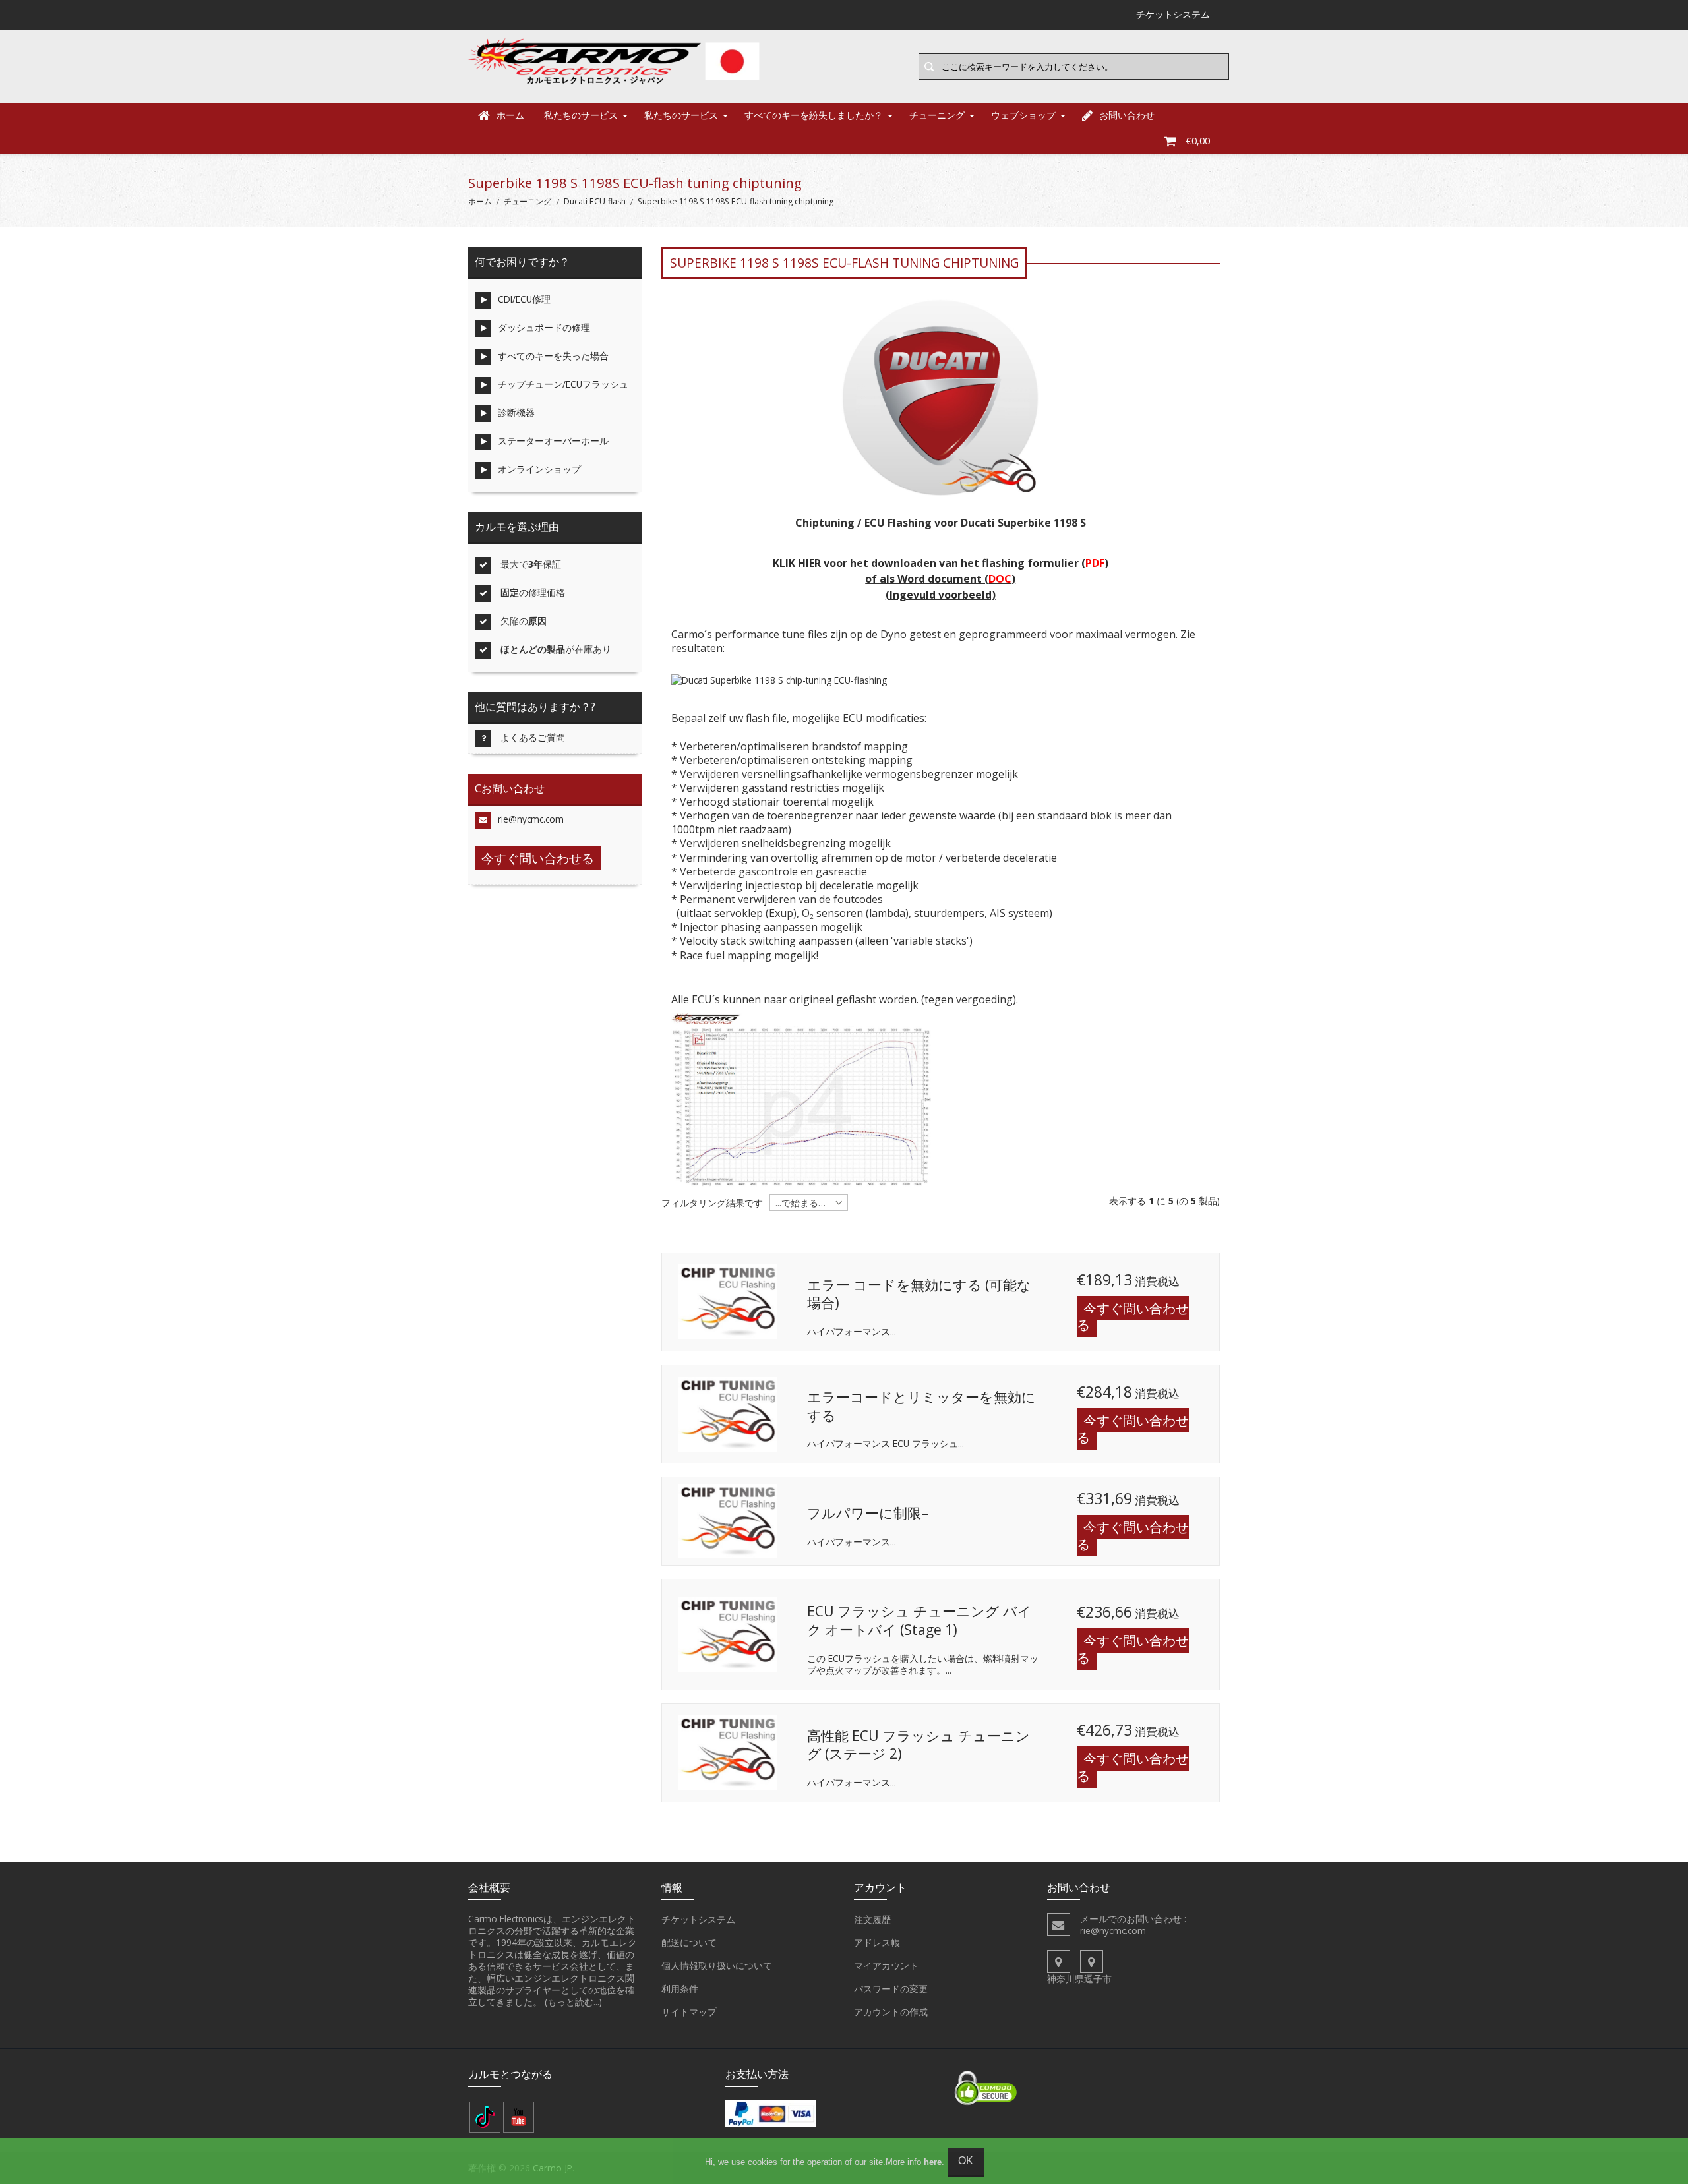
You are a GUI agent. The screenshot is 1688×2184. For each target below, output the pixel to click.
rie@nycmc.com (531, 819)
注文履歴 (872, 1919)
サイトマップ (689, 2012)
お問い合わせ (1127, 115)
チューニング (937, 115)
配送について (689, 1942)
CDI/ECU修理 (524, 299)
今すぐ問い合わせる (1133, 1317)
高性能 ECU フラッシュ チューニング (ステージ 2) (919, 1745)
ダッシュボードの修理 (544, 327)
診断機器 (516, 412)
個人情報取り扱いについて (717, 1965)
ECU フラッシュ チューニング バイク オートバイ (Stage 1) (919, 1620)
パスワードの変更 (891, 1989)
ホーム (510, 115)
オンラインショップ (539, 469)
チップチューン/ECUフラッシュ (563, 384)
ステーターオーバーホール (553, 441)
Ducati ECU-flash (595, 201)
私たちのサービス (581, 115)
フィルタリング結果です (712, 1203)
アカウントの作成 (891, 2012)
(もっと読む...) (573, 2002)
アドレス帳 (877, 1942)
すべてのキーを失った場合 (553, 356)
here (933, 2162)
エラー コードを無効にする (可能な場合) (919, 1294)
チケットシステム (698, 1919)
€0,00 (1198, 141)
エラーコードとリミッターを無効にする (921, 1406)
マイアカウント (886, 1965)
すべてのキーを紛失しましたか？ (814, 115)
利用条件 (680, 1989)
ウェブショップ (1023, 115)
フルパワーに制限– (868, 1513)
